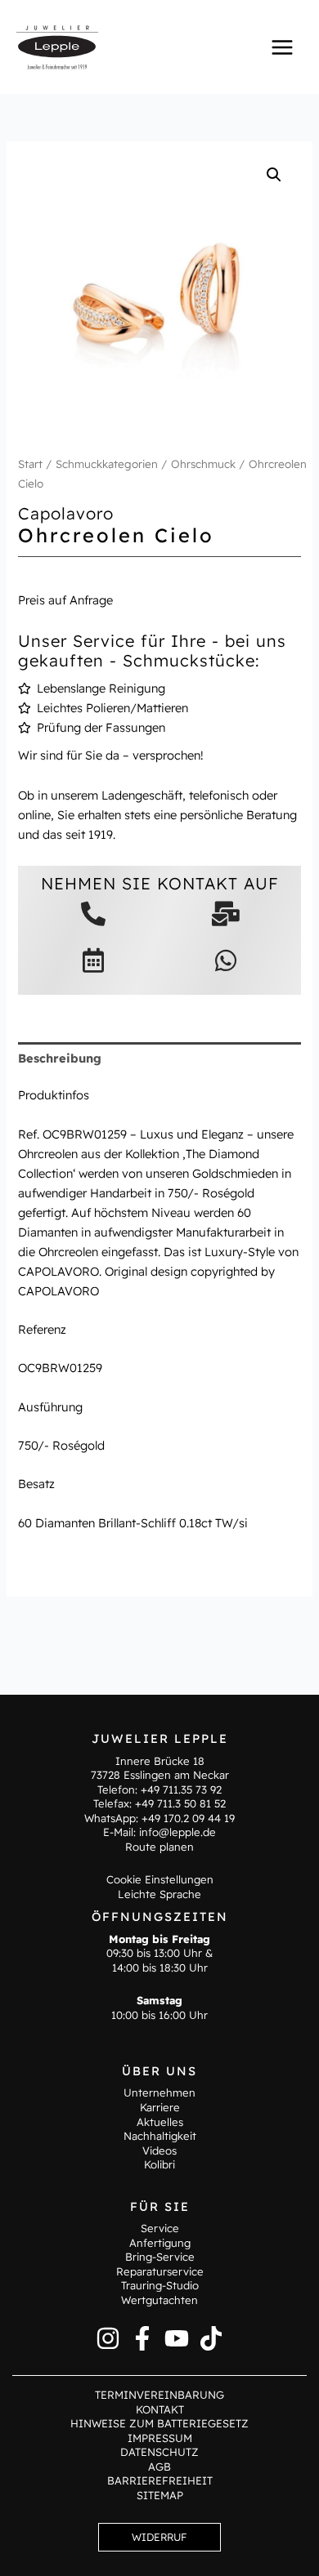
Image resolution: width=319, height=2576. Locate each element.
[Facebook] (142, 2338)
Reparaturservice (160, 2271)
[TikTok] (211, 2338)
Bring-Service (160, 2257)
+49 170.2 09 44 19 (188, 1818)
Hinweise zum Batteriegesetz (159, 2423)
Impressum (160, 2438)
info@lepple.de (177, 1832)
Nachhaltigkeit (160, 2136)
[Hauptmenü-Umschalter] (282, 47)
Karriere (160, 2107)
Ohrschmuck (203, 464)
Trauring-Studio (160, 2285)
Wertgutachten (159, 2300)
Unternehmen (159, 2092)
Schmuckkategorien (107, 464)
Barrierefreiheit (160, 2480)
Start (30, 464)
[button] (274, 175)
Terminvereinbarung (159, 2395)
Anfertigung (160, 2243)
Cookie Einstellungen (160, 1879)
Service (160, 2228)
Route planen (159, 1847)
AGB (159, 2467)
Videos (159, 2150)
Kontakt (160, 2409)
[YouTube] (177, 2338)
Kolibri (159, 2164)
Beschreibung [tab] (60, 1058)
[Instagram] (108, 2338)
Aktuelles (160, 2122)
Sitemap (160, 2495)
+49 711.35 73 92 (181, 1789)
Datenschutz (159, 2452)
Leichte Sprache (159, 1894)
